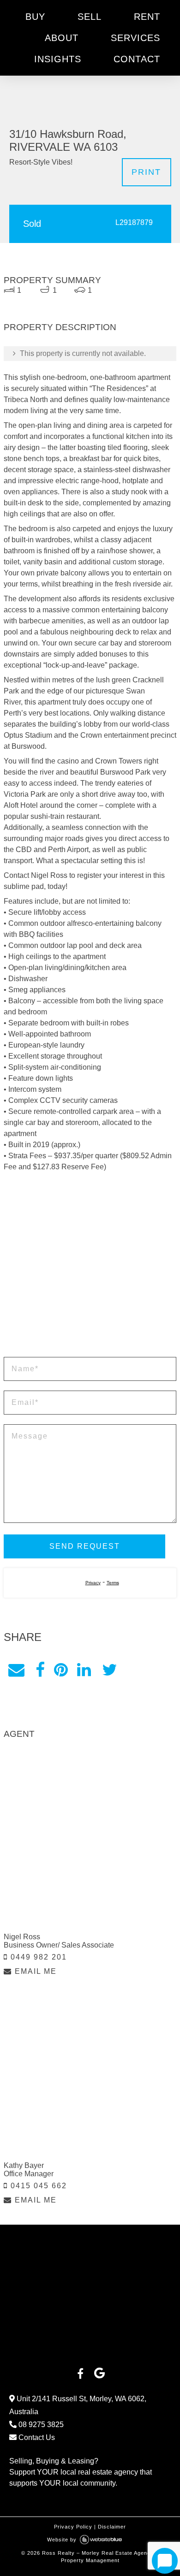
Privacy (93, 1551)
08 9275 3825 (40, 2393)
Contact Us (36, 2406)
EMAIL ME (34, 1940)
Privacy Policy (73, 2495)
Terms (113, 1551)
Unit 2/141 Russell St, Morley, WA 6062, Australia (78, 2374)
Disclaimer (112, 2495)
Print (146, 141)
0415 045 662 (37, 2154)
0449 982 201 (37, 1926)
